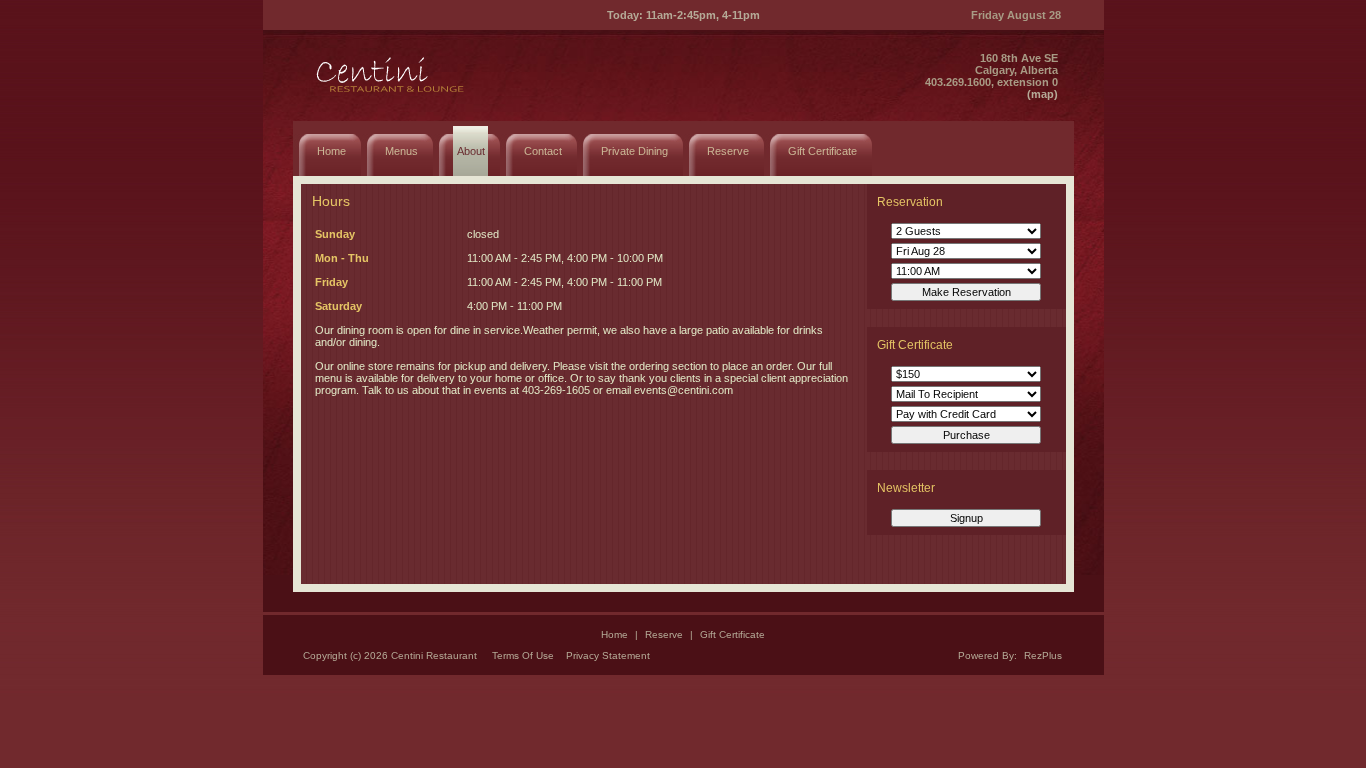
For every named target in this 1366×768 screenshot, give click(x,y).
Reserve (664, 634)
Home (614, 634)
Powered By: (989, 655)
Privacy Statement (608, 655)
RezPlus (1043, 655)
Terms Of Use (523, 655)
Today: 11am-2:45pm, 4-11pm (683, 15)
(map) (1042, 94)
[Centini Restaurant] (392, 95)
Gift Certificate (732, 634)
